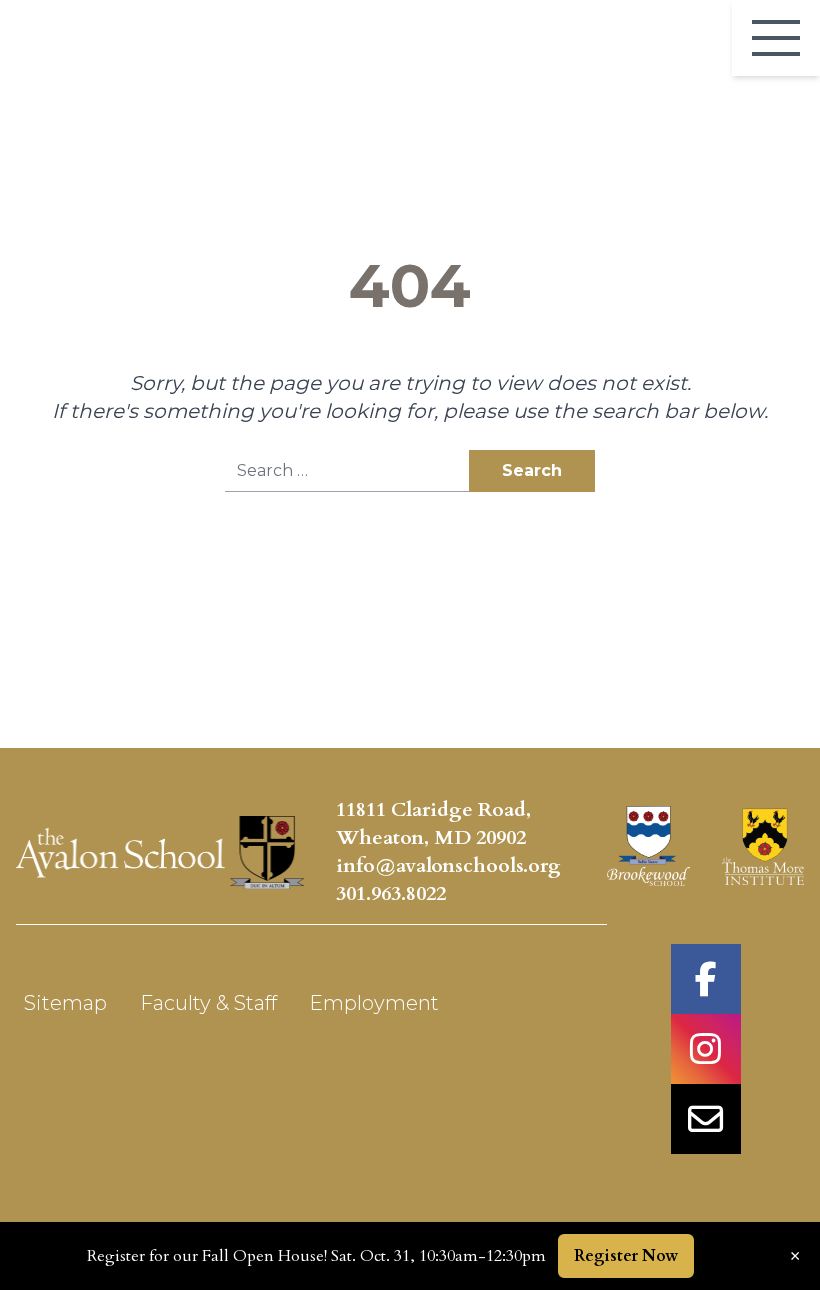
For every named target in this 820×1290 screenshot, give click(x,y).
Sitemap (65, 1003)
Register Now (626, 1256)
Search (532, 470)
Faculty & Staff (208, 1003)
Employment (374, 1003)
